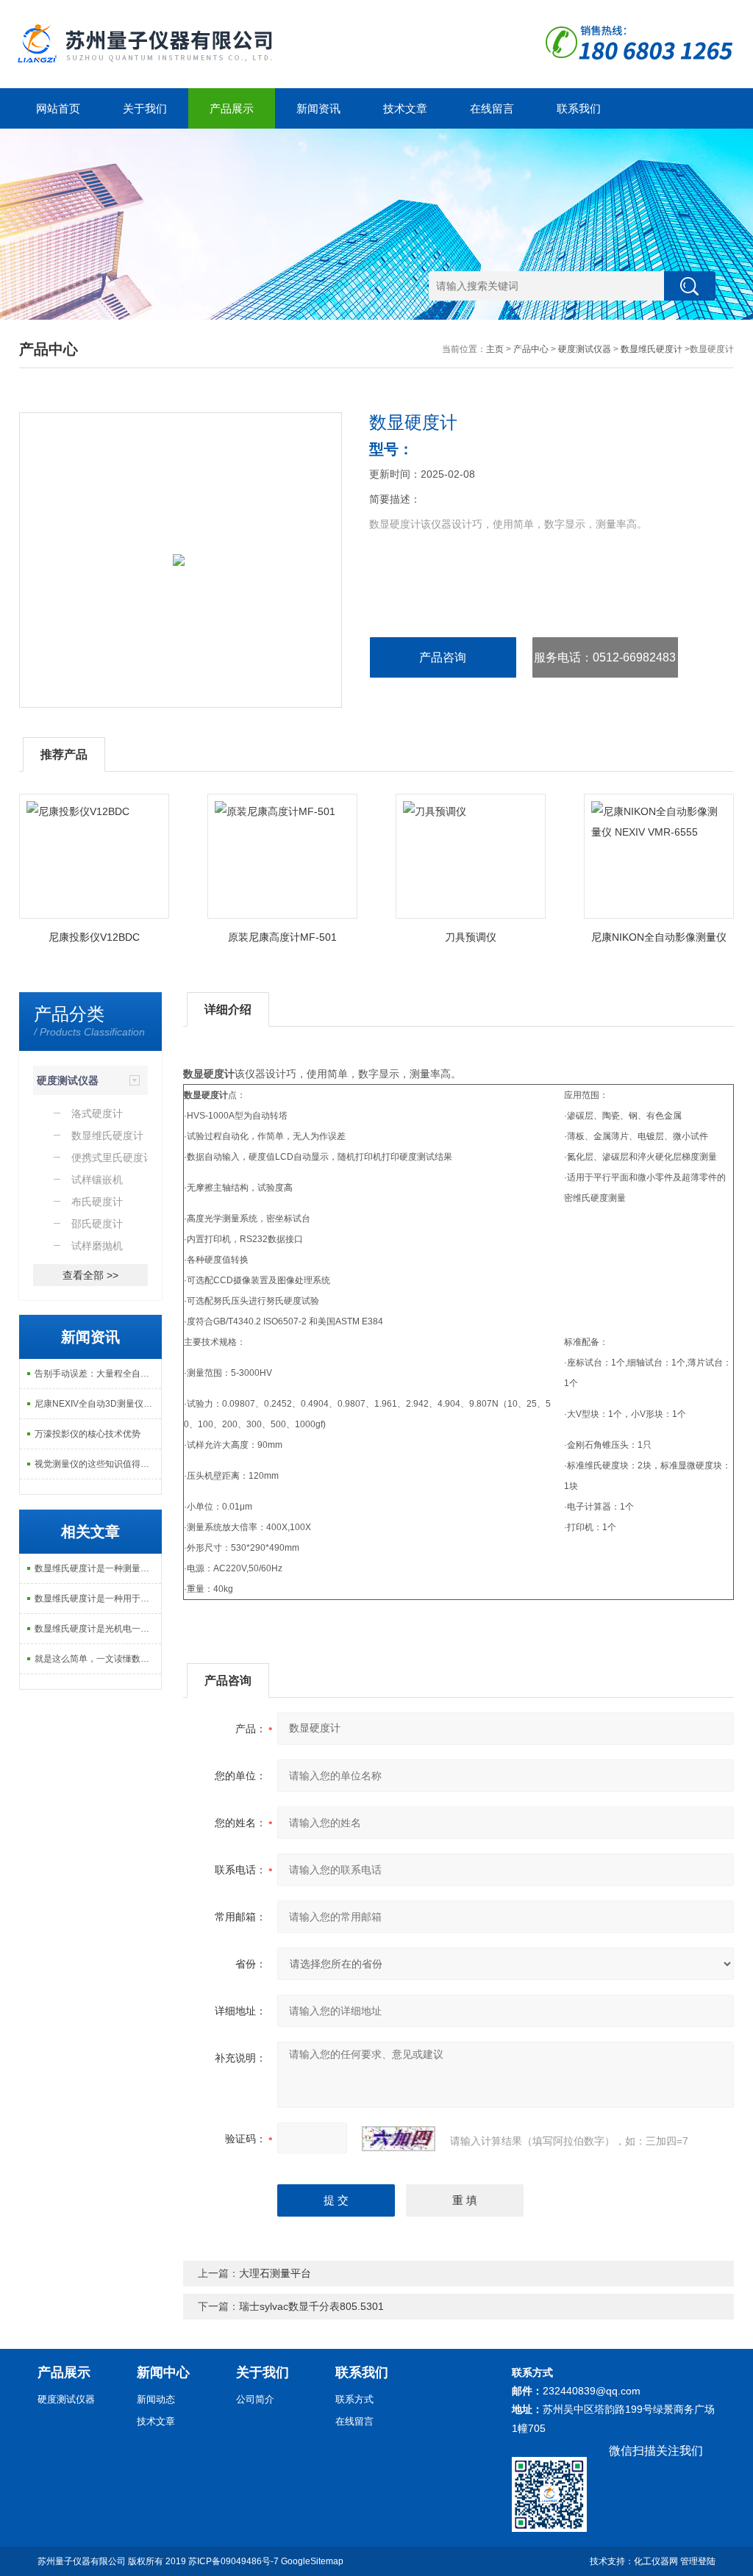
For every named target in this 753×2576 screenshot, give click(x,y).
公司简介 (255, 2399)
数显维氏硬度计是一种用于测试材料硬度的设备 (98, 1599)
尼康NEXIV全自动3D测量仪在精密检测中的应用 (98, 1404)
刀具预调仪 (471, 937)
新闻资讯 (318, 108)
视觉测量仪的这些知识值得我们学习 (98, 1464)
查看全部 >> (90, 1275)
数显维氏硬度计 (652, 349)
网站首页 (58, 108)
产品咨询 (443, 657)
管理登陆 (698, 2561)
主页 (495, 349)
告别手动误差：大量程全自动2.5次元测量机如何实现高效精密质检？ (98, 1374)
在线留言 (492, 108)
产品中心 (531, 349)
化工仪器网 (656, 2561)
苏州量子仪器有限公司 (82, 2561)
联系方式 (354, 2399)
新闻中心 (163, 2372)
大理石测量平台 (275, 2273)
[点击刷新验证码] (399, 2139)
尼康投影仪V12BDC (94, 937)
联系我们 (579, 108)
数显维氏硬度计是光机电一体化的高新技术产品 (98, 1629)
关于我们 (145, 108)
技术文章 (405, 108)
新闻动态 (156, 2399)
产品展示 (232, 108)
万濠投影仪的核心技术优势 (88, 1434)
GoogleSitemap (312, 2561)
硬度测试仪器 (585, 349)
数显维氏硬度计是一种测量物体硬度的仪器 (98, 1568)
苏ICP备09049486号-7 (233, 2561)
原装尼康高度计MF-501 (282, 937)
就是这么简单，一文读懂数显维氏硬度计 (98, 1659)
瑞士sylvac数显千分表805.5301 (311, 2306)
